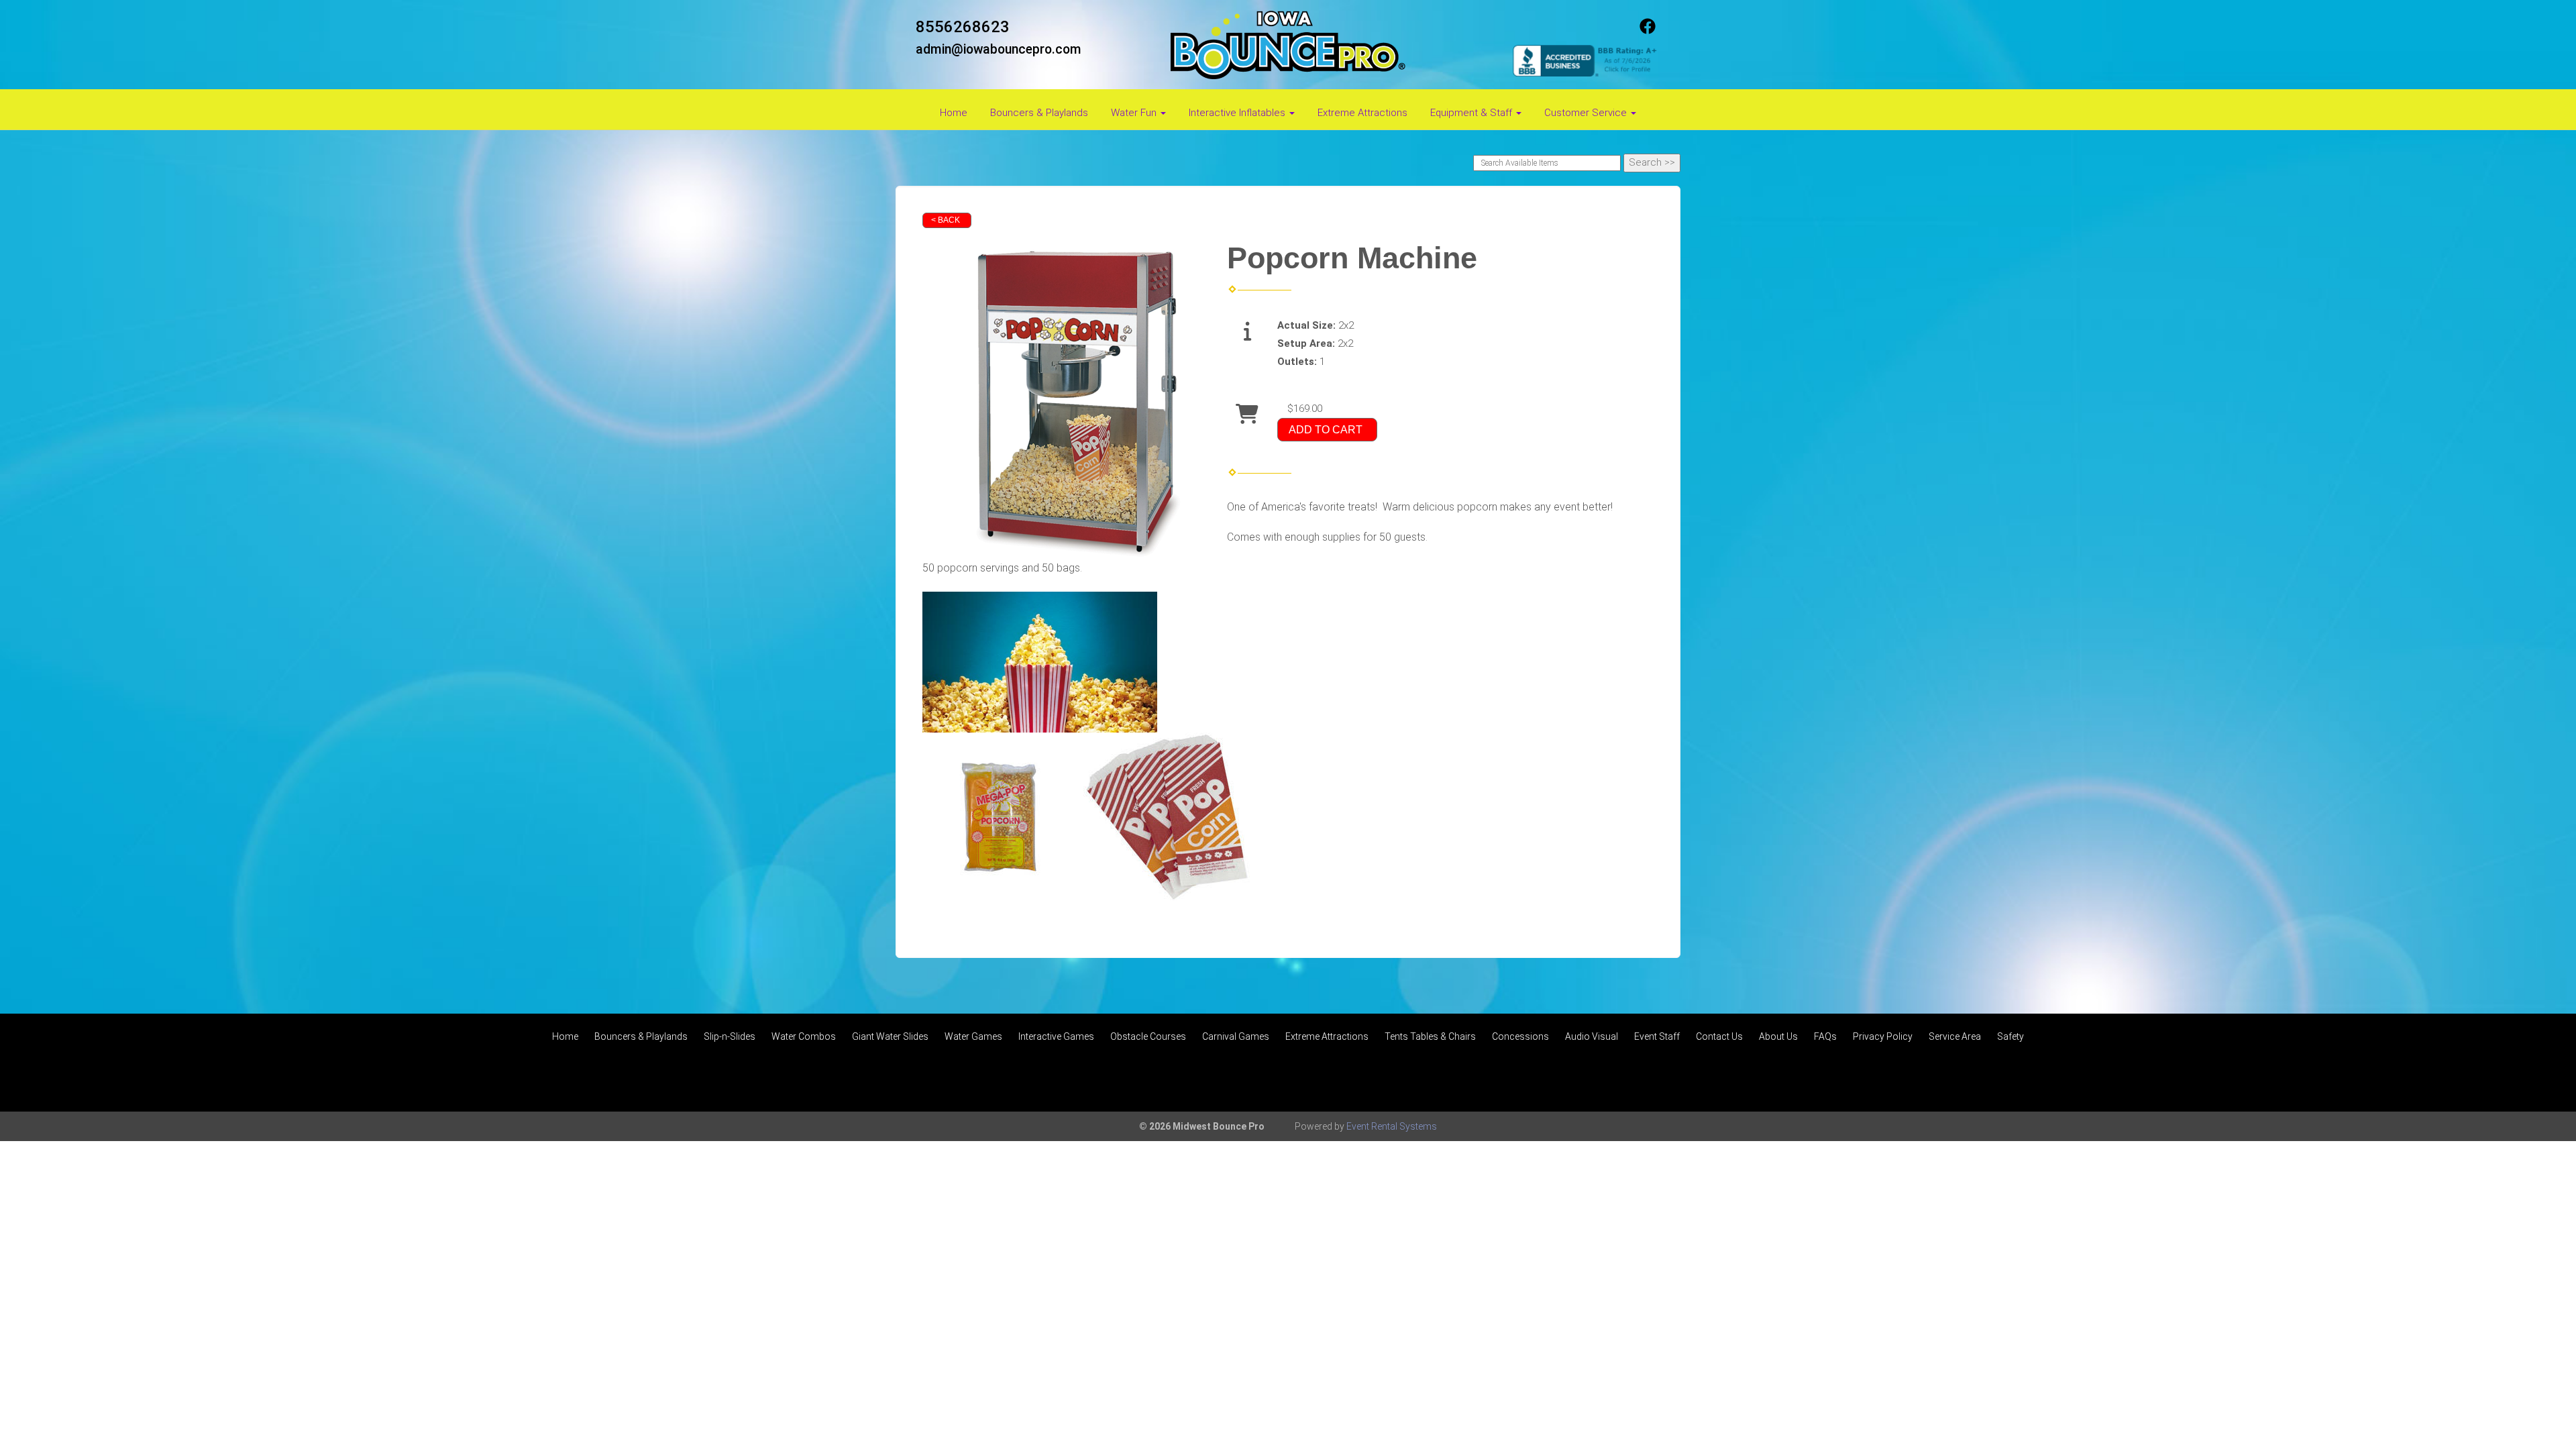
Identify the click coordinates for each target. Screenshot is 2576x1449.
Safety (2010, 1036)
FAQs (1825, 1036)
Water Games (973, 1036)
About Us (1778, 1036)
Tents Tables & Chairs (1430, 1036)
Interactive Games (1056, 1036)
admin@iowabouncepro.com (999, 49)
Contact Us (1719, 1036)
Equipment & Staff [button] (1472, 113)
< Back (946, 220)
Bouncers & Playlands (1039, 113)
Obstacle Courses (1148, 1036)
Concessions (1520, 1036)
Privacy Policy (1883, 1036)
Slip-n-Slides (730, 1036)
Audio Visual (1592, 1036)
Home (954, 113)
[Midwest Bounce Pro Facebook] (1648, 31)
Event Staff (1657, 1036)
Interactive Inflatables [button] (1238, 113)
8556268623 (963, 27)
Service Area (1955, 1036)
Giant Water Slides (890, 1036)
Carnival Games (1236, 1036)
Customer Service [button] (1587, 113)
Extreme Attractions (1362, 113)
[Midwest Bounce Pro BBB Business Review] (1587, 60)
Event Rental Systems (1392, 1126)
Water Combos (804, 1036)
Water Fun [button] (1135, 113)
